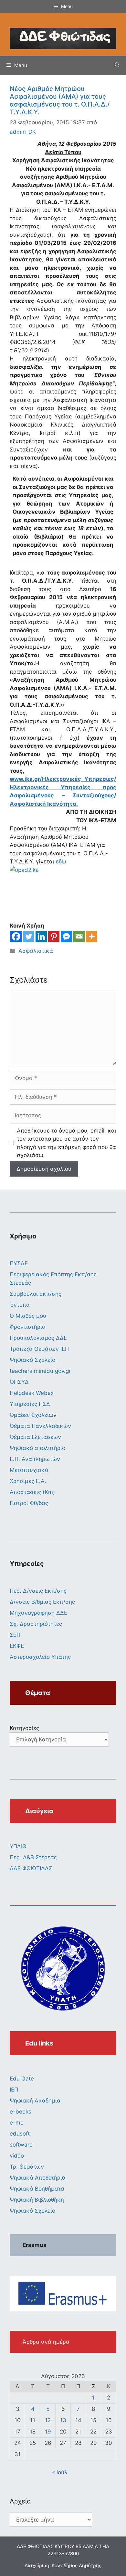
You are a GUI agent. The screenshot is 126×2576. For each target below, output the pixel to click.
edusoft (20, 2134)
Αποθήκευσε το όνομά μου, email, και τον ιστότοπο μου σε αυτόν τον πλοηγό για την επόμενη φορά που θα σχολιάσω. (67, 1143)
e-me (17, 2123)
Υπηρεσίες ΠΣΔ (30, 1404)
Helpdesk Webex (32, 1393)
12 (48, 2420)
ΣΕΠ (15, 1635)
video (17, 2156)
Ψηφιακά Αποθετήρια (38, 2178)
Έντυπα (20, 1305)
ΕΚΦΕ (17, 1646)
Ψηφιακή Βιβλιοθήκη (37, 2200)
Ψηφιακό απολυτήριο (37, 1448)
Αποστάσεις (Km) (32, 1492)
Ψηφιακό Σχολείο (32, 1360)
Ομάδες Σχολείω (31, 1415)
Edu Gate (22, 2079)
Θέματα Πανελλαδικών (40, 1426)
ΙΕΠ (14, 2090)
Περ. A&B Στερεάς (33, 1857)
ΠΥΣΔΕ (19, 1263)
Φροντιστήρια (28, 1327)
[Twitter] (29, 936)
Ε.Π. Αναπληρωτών (35, 1459)
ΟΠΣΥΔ (19, 1382)
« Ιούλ (60, 2472)
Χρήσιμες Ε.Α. (28, 1481)
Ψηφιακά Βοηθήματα (37, 2189)
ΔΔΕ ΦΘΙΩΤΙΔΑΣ (31, 1868)
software (21, 2145)
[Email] (79, 936)
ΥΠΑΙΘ (18, 1846)
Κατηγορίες (24, 1728)
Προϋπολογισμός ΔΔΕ (38, 1338)
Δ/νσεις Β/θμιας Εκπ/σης (42, 1602)
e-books (21, 2112)
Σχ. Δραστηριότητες (36, 1624)
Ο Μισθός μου (28, 1316)
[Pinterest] (54, 936)
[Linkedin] (41, 936)
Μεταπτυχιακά (29, 1470)
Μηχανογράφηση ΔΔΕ (38, 1613)
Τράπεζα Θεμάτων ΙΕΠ (39, 1349)
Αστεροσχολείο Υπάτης (40, 1657)
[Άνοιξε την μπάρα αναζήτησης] (117, 65)
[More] (92, 936)
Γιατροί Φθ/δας (29, 1503)
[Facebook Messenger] (66, 936)
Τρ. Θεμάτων (27, 2167)
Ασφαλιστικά (36, 951)
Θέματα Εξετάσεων (35, 1437)
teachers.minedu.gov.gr (40, 1371)
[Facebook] (16, 936)
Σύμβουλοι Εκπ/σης (36, 1294)
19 (48, 2432)
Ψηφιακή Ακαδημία (35, 2101)
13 (63, 2420)
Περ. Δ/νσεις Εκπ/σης (38, 1591)
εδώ (61, 861)
